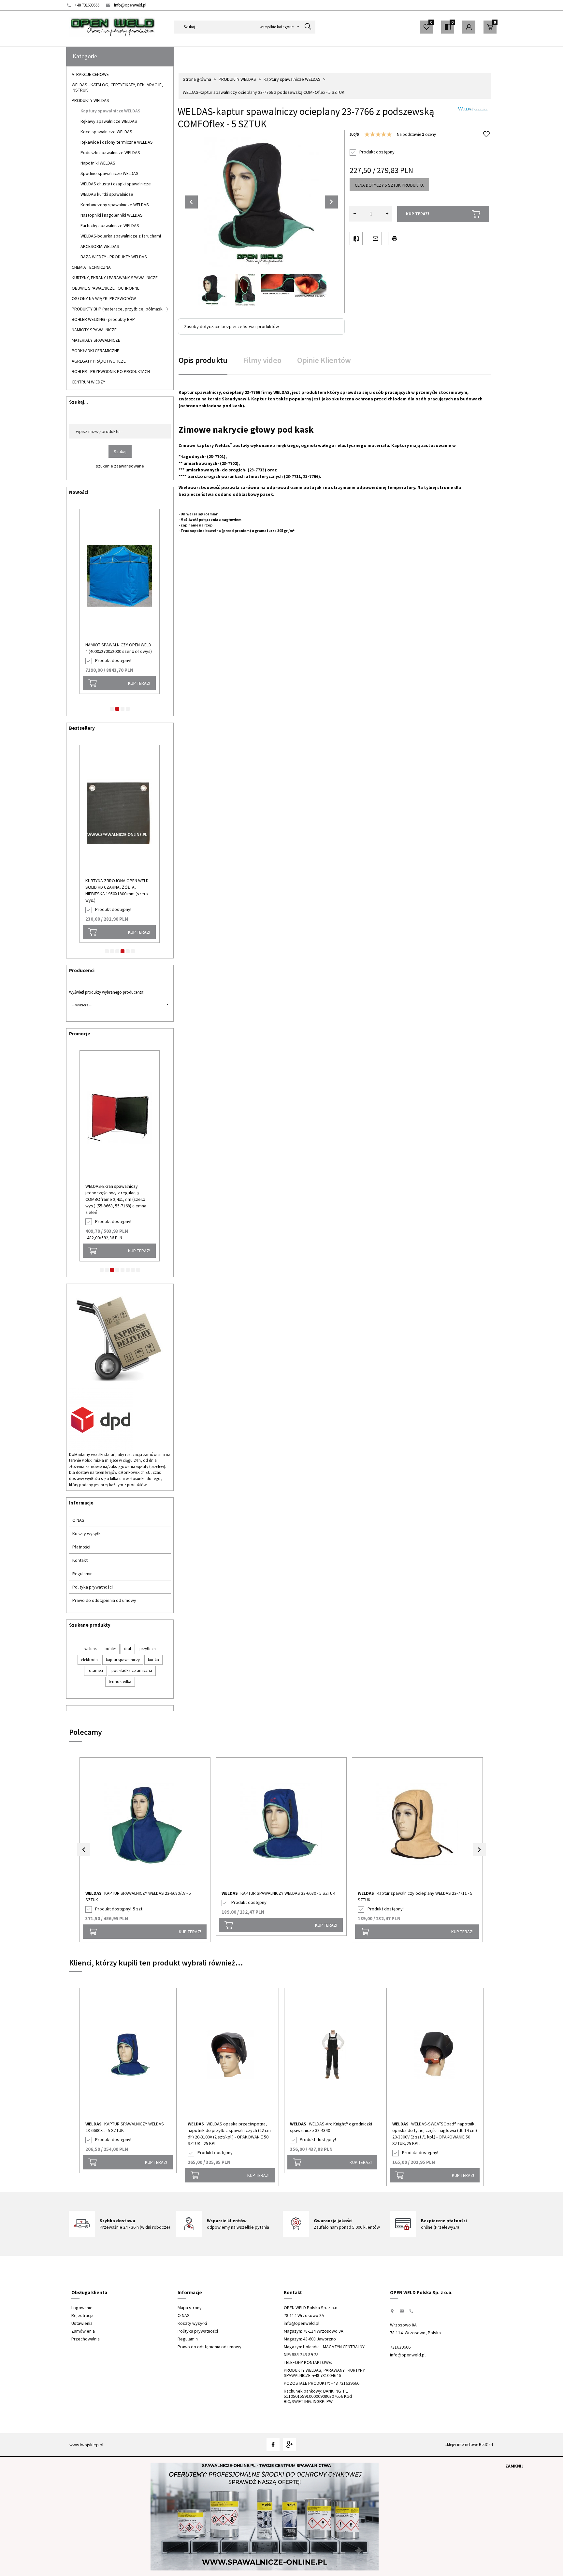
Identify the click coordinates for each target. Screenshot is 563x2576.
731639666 (400, 2347)
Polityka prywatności (93, 1587)
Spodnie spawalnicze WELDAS (109, 173)
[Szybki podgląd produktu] (141, 518)
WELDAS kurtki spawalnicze (107, 194)
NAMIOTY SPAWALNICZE (94, 330)
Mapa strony (190, 2308)
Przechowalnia (86, 2339)
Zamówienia (83, 2331)
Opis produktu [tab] (203, 360)
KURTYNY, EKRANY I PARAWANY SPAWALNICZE (115, 278)
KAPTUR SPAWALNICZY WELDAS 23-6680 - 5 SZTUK (288, 1893)
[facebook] (273, 2445)
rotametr (95, 1670)
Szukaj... (79, 402)
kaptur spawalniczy (123, 1660)
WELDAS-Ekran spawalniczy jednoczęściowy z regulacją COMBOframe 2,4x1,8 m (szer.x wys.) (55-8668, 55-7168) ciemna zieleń (116, 1199)
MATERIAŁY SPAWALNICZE (96, 340)
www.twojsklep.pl (86, 2445)
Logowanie (82, 2308)
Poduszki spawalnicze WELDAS (110, 152)
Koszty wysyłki (87, 1533)
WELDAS (94, 1893)
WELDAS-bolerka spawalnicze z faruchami (121, 236)
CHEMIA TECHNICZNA (91, 267)
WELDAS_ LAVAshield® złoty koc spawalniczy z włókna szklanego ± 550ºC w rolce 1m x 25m (112, 651)
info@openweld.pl (130, 5)
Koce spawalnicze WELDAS (106, 132)
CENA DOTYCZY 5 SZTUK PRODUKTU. (389, 185)
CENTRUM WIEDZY (88, 382)
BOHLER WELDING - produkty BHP (103, 319)
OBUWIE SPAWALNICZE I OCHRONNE (106, 288)
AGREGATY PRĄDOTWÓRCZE (99, 361)
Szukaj (120, 452)
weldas (90, 1649)
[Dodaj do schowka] (486, 135)
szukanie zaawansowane (120, 466)
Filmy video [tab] (262, 360)
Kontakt (80, 1560)
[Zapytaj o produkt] (375, 238)
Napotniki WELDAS (98, 163)
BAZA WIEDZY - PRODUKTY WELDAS (114, 257)
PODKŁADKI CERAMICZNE (95, 351)
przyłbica (148, 1649)
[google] (289, 2445)
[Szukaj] (308, 27)
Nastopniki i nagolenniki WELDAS (112, 215)
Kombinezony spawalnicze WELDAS (115, 205)
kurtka (153, 1660)
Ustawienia (82, 2323)
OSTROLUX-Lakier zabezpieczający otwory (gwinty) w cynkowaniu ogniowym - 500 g (119, 887)
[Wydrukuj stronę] (395, 238)
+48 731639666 (87, 5)
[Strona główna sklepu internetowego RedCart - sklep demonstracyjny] (112, 27)
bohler (110, 1649)
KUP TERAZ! (133, 690)
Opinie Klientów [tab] (324, 360)
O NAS (78, 1520)
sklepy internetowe (462, 2445)
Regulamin (82, 1574)
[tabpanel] (335, 481)
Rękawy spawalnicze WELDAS (109, 121)
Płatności (81, 1547)
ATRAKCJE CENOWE (90, 74)
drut (128, 1649)
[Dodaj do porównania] (356, 238)
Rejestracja (82, 2315)
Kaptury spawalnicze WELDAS (110, 111)
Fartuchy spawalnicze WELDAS (110, 225)
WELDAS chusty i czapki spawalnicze (116, 184)
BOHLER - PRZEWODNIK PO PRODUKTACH (111, 371)
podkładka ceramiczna (132, 1670)
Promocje (80, 1034)
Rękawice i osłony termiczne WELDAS (117, 142)
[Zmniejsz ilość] (354, 214)
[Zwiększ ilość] (387, 214)
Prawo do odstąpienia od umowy (104, 1600)
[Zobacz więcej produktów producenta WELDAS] (473, 108)
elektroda (89, 1660)
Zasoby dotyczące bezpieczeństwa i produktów (231, 326)
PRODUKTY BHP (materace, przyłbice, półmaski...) (120, 309)
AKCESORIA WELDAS (100, 246)
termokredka (120, 1682)
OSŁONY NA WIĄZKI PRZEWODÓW (104, 298)
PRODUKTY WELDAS (90, 100)
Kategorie (85, 56)
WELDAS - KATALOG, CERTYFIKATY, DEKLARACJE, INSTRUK (117, 87)
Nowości (79, 492)
